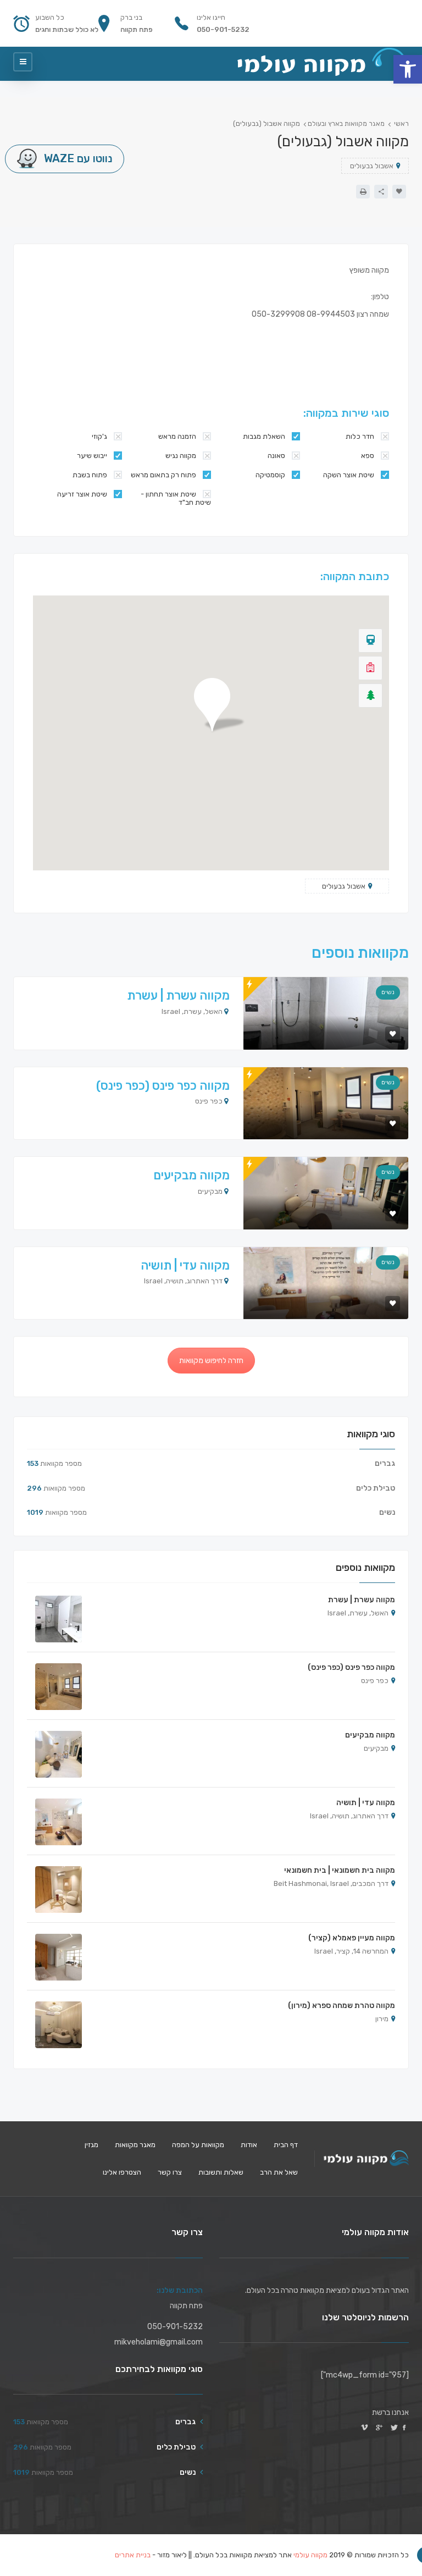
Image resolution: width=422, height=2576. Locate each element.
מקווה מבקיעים (191, 1175)
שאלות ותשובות (221, 2172)
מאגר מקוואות (135, 2145)
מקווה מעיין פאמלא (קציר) (352, 1938)
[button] (408, 69)
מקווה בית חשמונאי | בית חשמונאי (340, 1870)
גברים (385, 1463)
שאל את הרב (279, 2172)
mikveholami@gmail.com (159, 2342)
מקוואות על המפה (198, 2145)
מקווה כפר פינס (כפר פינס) (163, 1086)
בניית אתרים (133, 2555)
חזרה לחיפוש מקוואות (211, 1361)
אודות (249, 2145)
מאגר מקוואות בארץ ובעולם (346, 124)
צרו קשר (170, 2172)
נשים (388, 992)
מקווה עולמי (310, 2555)
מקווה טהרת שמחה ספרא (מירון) (342, 2006)
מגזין (91, 2145)
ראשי (401, 124)
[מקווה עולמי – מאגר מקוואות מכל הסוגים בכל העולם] (322, 62)
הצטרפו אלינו (122, 2172)
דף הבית (286, 2145)
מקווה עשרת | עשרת (178, 995)
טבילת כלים (376, 1488)
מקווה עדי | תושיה (185, 1265)
